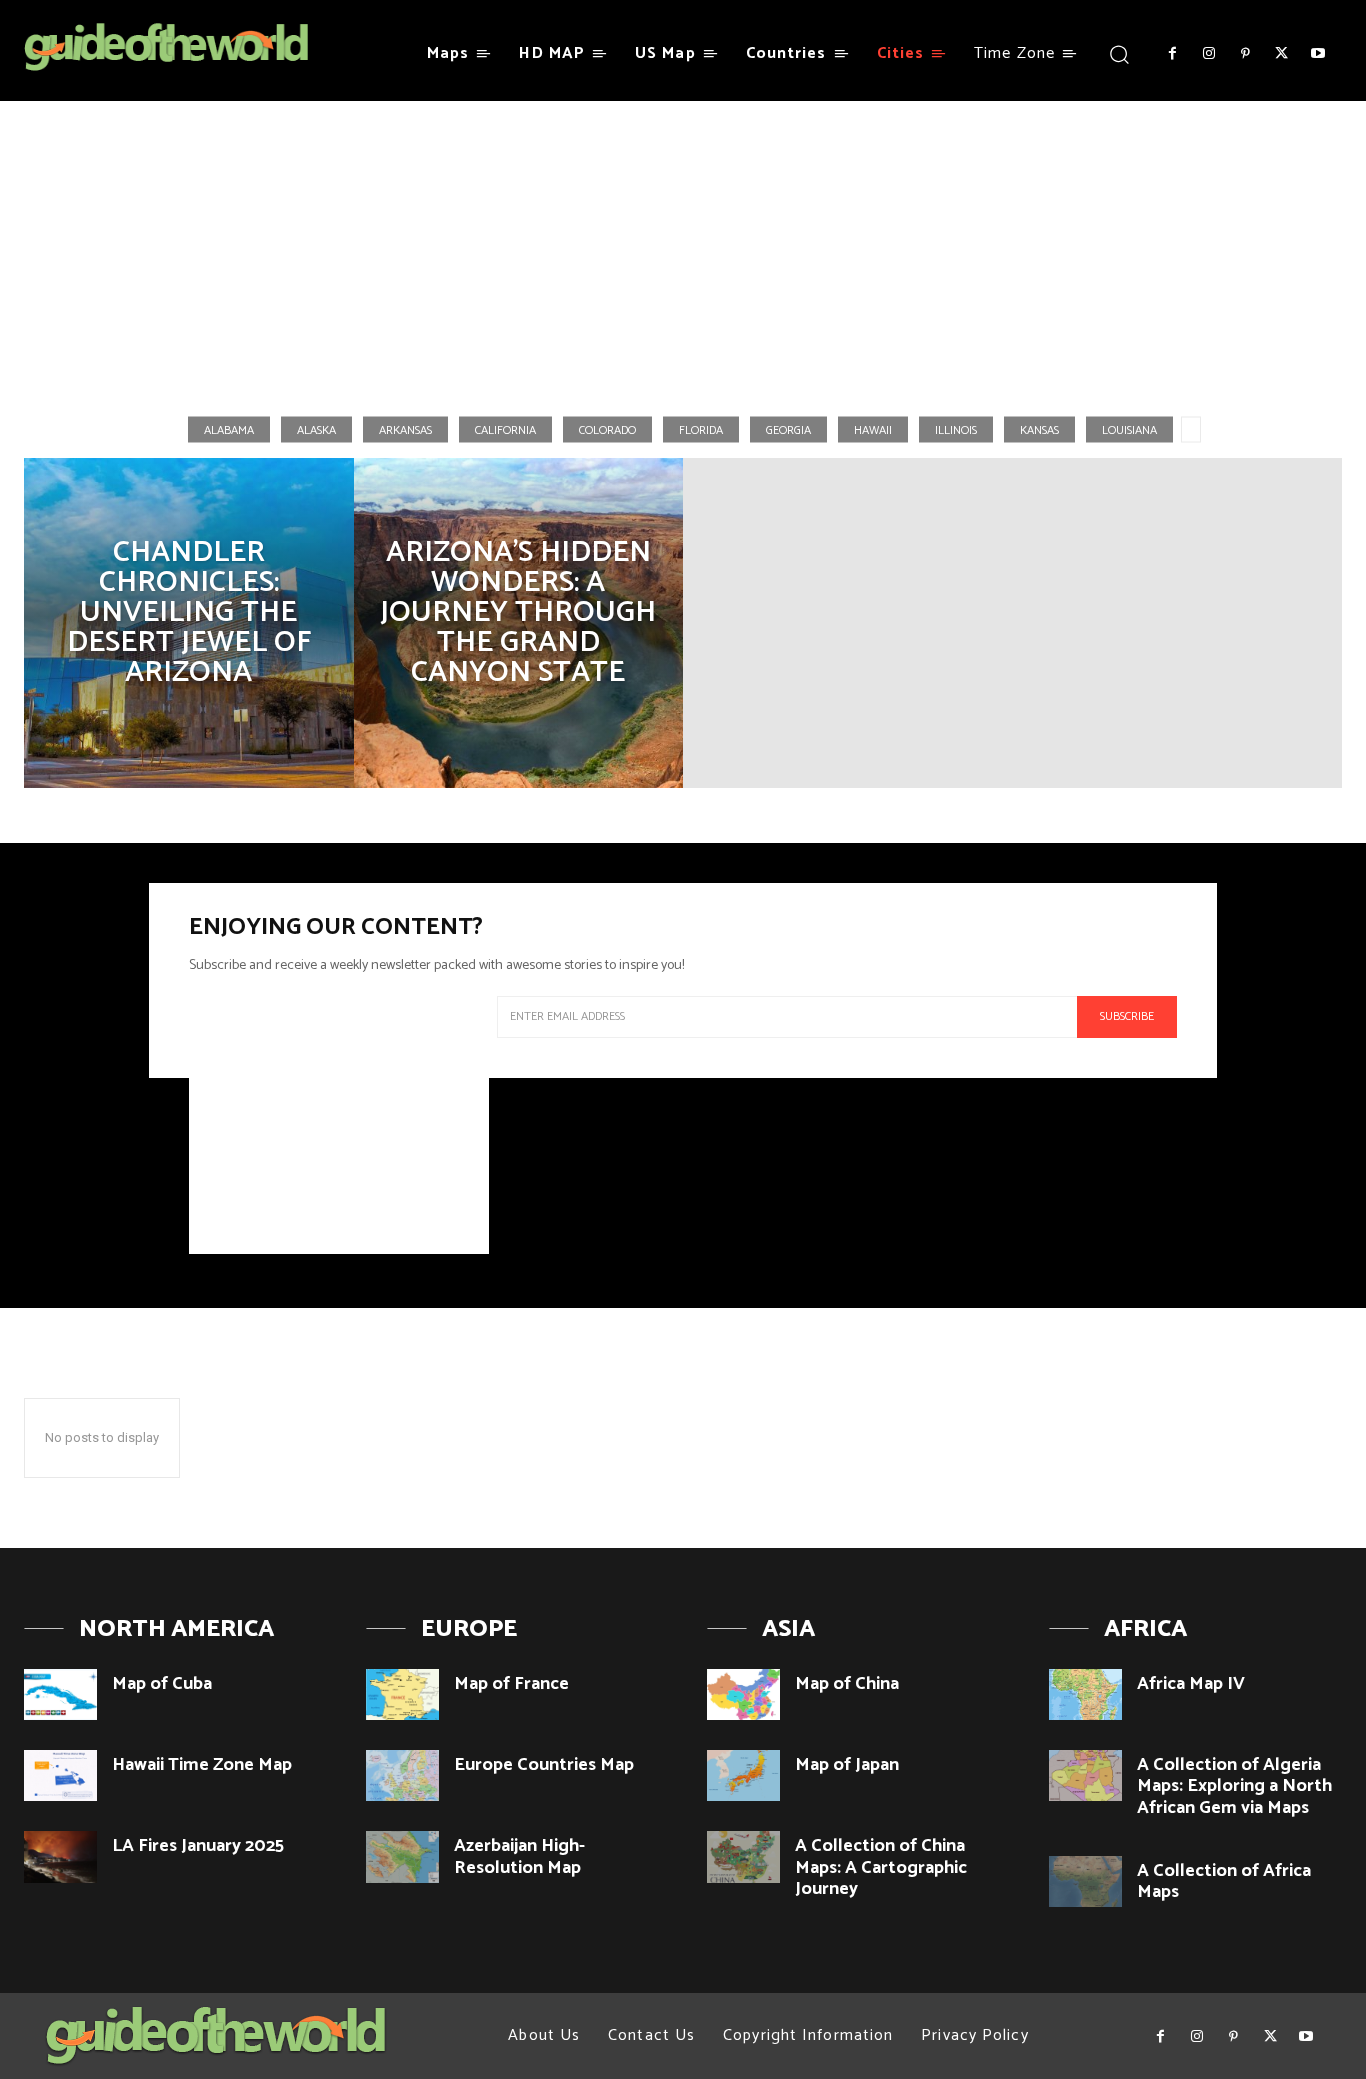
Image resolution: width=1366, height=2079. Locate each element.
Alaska (316, 429)
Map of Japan (847, 1765)
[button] (1118, 53)
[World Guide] (166, 47)
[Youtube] (1318, 54)
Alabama (229, 429)
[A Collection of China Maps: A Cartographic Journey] (743, 1856)
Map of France (511, 1684)
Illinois (956, 429)
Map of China (847, 1684)
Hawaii (873, 429)
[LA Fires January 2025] (60, 1856)
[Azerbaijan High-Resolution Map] (402, 1856)
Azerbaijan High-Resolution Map (519, 1857)
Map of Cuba (162, 1684)
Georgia (788, 429)
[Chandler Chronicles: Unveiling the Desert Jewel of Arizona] (189, 623)
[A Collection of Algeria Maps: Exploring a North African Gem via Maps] (1085, 1775)
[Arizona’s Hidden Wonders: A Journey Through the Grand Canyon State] (519, 623)
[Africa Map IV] (1085, 1694)
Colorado (607, 429)
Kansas (1039, 429)
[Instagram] (1208, 54)
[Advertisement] (683, 249)
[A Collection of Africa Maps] (1085, 1881)
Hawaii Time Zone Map (202, 1765)
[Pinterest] (1245, 54)
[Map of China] (743, 1694)
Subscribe (1127, 1016)
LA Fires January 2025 (198, 1846)
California (505, 429)
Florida (701, 429)
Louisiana (1129, 429)
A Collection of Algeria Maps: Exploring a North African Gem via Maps (1234, 1786)
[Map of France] (402, 1694)
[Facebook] (1172, 54)
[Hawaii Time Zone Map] (60, 1775)
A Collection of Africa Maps (1224, 1882)
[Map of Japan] (743, 1775)
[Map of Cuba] (60, 1694)
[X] (1281, 54)
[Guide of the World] (216, 2036)
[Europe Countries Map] (402, 1775)
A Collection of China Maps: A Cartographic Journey (881, 1867)
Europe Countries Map (544, 1765)
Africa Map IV (1191, 1684)
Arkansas (405, 429)
